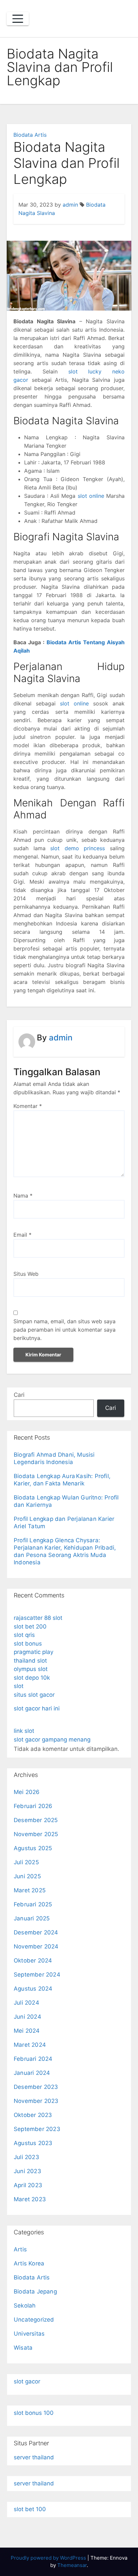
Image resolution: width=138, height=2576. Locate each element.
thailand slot (30, 1661)
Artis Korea (29, 2263)
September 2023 (37, 2129)
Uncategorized (34, 2320)
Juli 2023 (26, 2157)
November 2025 (36, 1834)
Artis (20, 2249)
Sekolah (25, 2306)
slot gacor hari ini (37, 1708)
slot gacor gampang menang (52, 1740)
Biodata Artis (30, 135)
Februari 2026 (33, 1806)
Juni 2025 (27, 1876)
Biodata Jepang (35, 2291)
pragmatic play (33, 1652)
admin (70, 205)
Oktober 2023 (33, 2115)
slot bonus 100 (34, 2413)
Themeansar (72, 2565)
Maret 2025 (30, 1890)
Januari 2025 (32, 1918)
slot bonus (28, 1644)
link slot (24, 1731)
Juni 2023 (27, 2171)
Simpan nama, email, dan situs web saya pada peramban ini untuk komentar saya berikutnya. (64, 1330)
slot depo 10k (32, 1678)
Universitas (29, 2334)
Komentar (28, 1106)
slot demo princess (78, 848)
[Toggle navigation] (18, 19)
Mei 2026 (27, 1792)
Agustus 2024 (33, 1989)
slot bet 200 (30, 1627)
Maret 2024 (30, 2045)
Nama (23, 1196)
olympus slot (31, 1669)
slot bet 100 (30, 2509)
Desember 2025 (36, 1820)
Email (22, 1235)
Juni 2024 (27, 2017)
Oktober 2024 (33, 1961)
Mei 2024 (27, 2031)
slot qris (24, 1635)
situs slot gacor (34, 1695)
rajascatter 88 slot (38, 1618)
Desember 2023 (36, 2087)
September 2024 (37, 1975)
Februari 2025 (33, 1904)
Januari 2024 (32, 2073)
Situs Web (26, 1274)
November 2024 (36, 1946)
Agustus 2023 (33, 2143)
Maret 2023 (30, 2199)
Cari (19, 1395)
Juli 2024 (26, 2003)
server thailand (34, 2457)
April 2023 (28, 2185)
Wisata (23, 2348)
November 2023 (36, 2101)
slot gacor (27, 2381)
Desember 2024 (36, 1932)
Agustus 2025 (33, 1848)
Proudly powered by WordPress (49, 2558)
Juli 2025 (26, 1862)
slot (19, 1686)
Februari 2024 (33, 2059)
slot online (91, 496)
